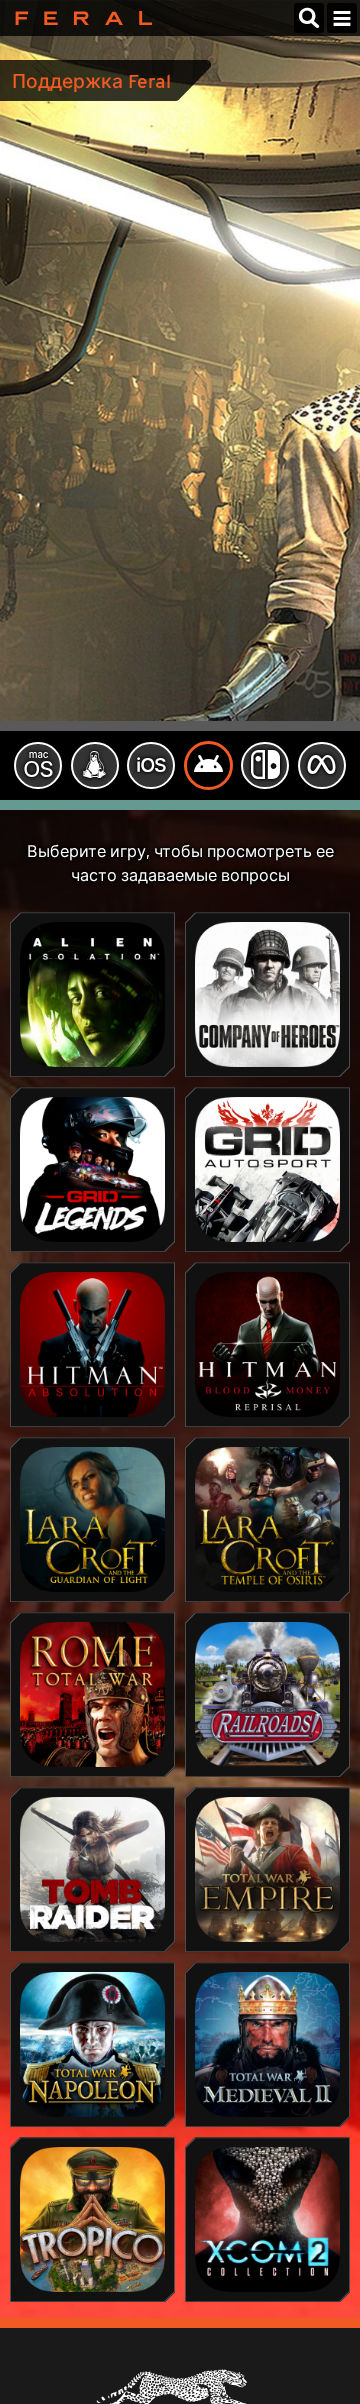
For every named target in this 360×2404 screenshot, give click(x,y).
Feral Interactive (78, 18)
